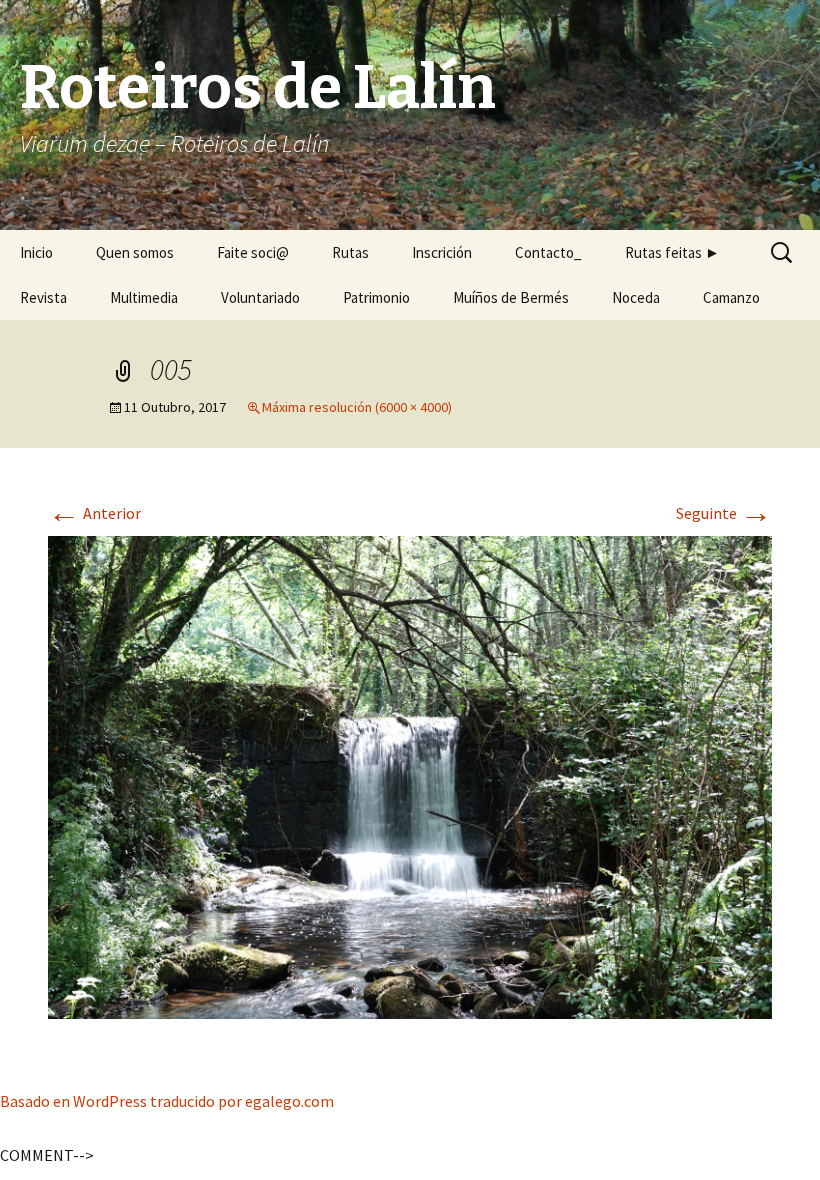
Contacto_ (548, 252)
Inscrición (442, 252)
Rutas (350, 252)
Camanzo (731, 297)
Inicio (36, 252)
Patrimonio (376, 297)
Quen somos (135, 252)
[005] (410, 775)
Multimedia (144, 297)
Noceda (636, 297)
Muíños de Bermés (511, 297)
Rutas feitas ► (672, 252)
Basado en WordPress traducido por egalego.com (167, 1101)
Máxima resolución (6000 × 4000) (357, 407)
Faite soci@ (253, 252)
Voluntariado (260, 297)
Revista (43, 297)
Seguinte (724, 513)
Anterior (94, 513)
